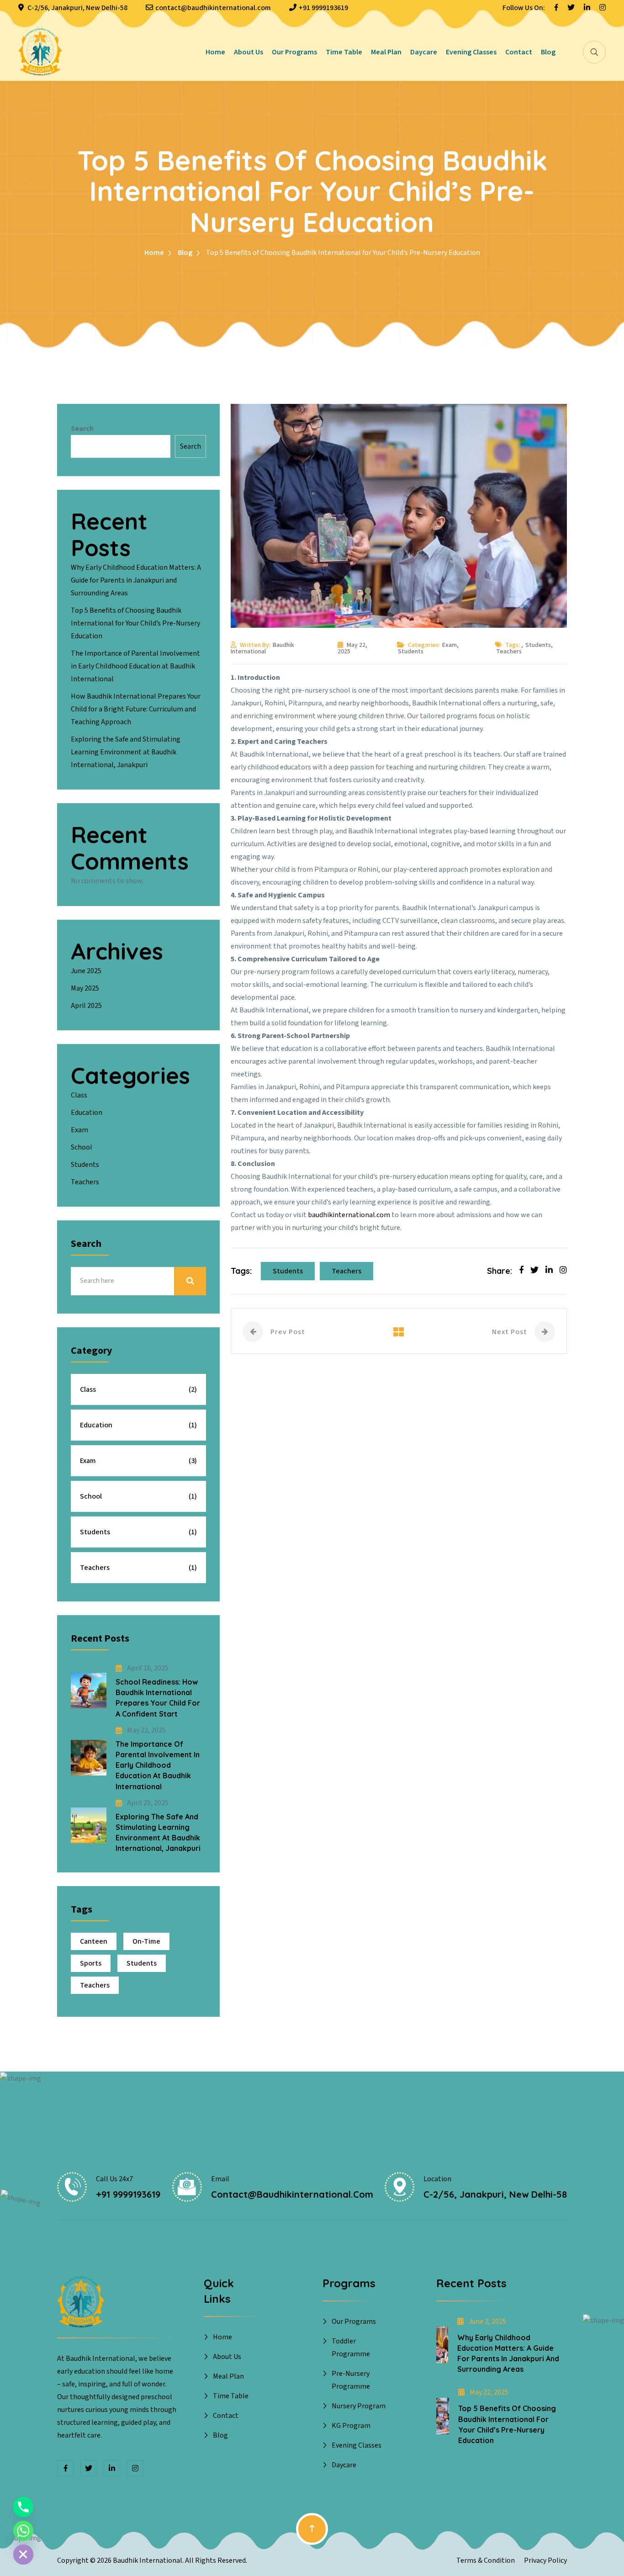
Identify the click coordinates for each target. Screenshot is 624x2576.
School (82, 1147)
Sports (91, 1963)
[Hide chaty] (23, 2555)
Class (79, 1095)
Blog (548, 52)
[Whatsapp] (23, 2531)
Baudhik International (262, 648)
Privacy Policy (545, 2560)
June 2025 (86, 971)
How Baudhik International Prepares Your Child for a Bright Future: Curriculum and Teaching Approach (136, 709)
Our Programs (294, 52)
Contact (519, 52)
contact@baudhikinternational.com (213, 8)
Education (87, 1113)
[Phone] (23, 2507)
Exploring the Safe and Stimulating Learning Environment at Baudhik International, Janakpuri (126, 752)
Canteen (94, 1941)
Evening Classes (471, 52)
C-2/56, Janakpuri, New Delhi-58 (77, 8)
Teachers (509, 652)
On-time (146, 1941)
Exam (449, 645)
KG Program (351, 2426)
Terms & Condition (486, 2560)
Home (215, 52)
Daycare (424, 52)
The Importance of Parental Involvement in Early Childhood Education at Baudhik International (135, 666)
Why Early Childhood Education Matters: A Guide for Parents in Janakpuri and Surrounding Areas (136, 580)
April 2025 (86, 1006)
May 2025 (85, 988)
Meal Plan (386, 52)
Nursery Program (359, 2406)
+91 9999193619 (323, 8)
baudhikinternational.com (349, 1215)
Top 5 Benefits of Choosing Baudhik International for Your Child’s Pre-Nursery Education (135, 623)
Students (411, 652)
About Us (249, 52)
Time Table (344, 52)
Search (82, 429)
